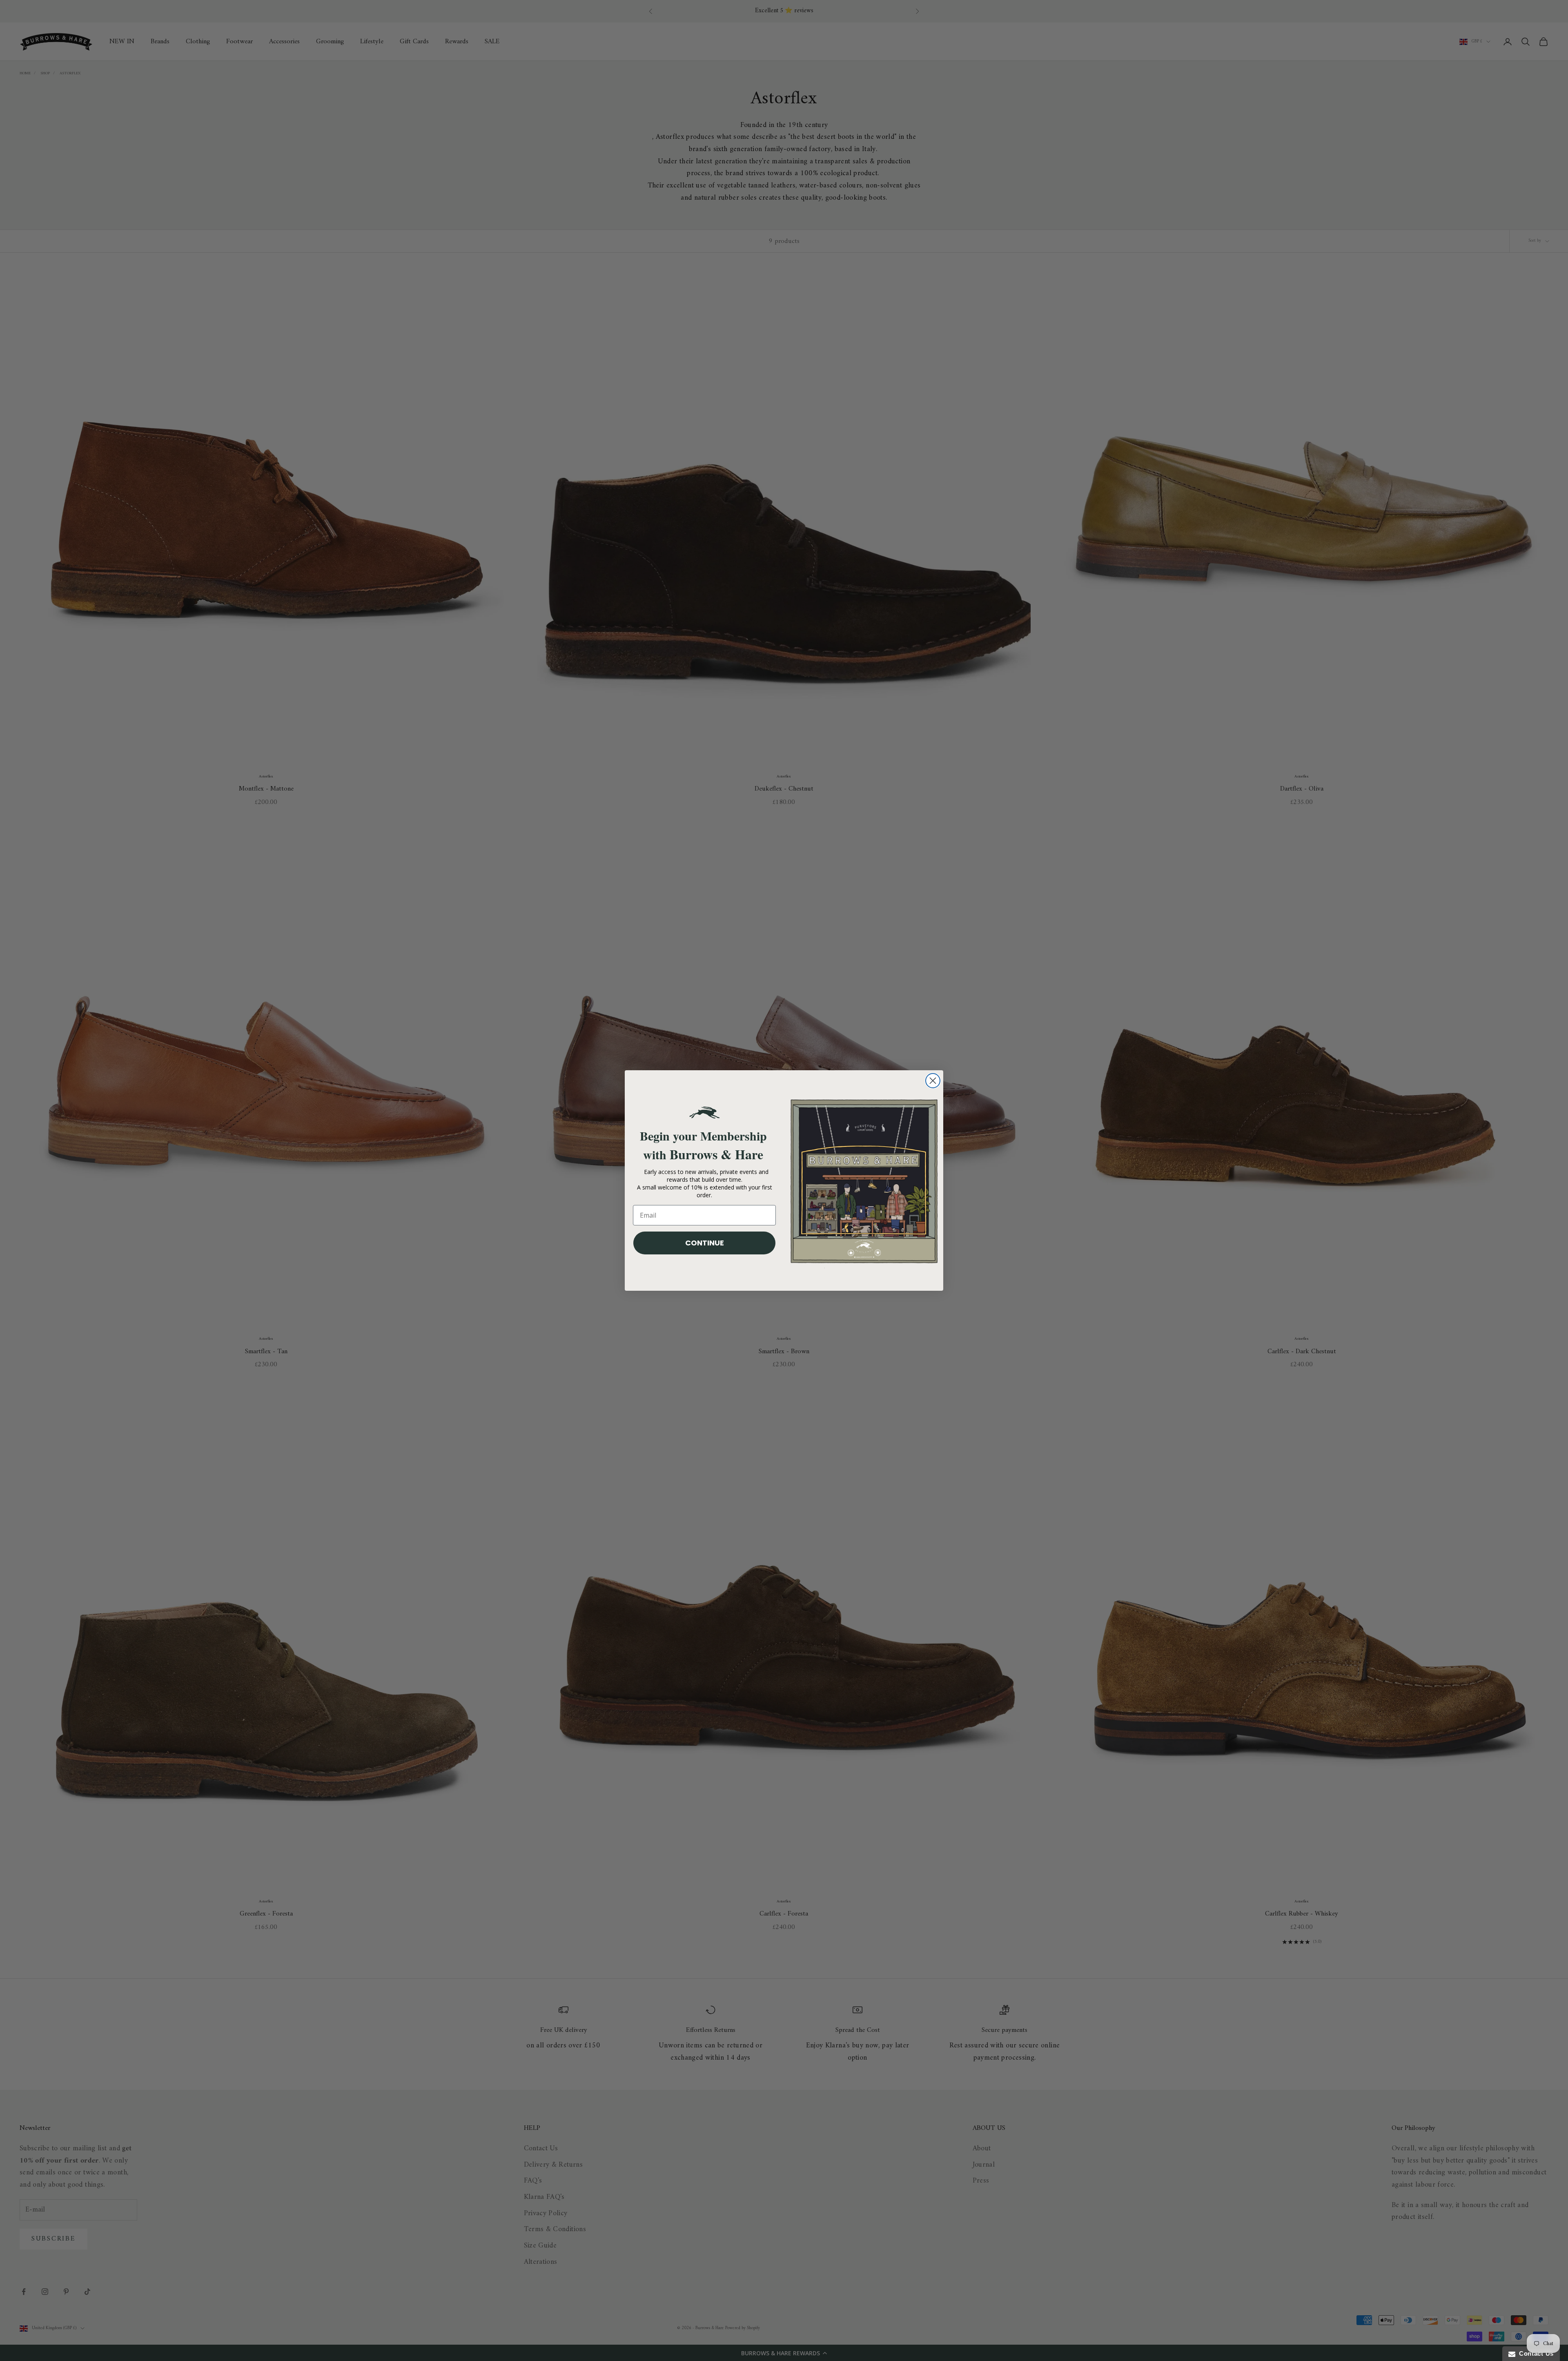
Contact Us (1535, 2353)
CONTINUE (705, 1243)
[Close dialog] (933, 1081)
